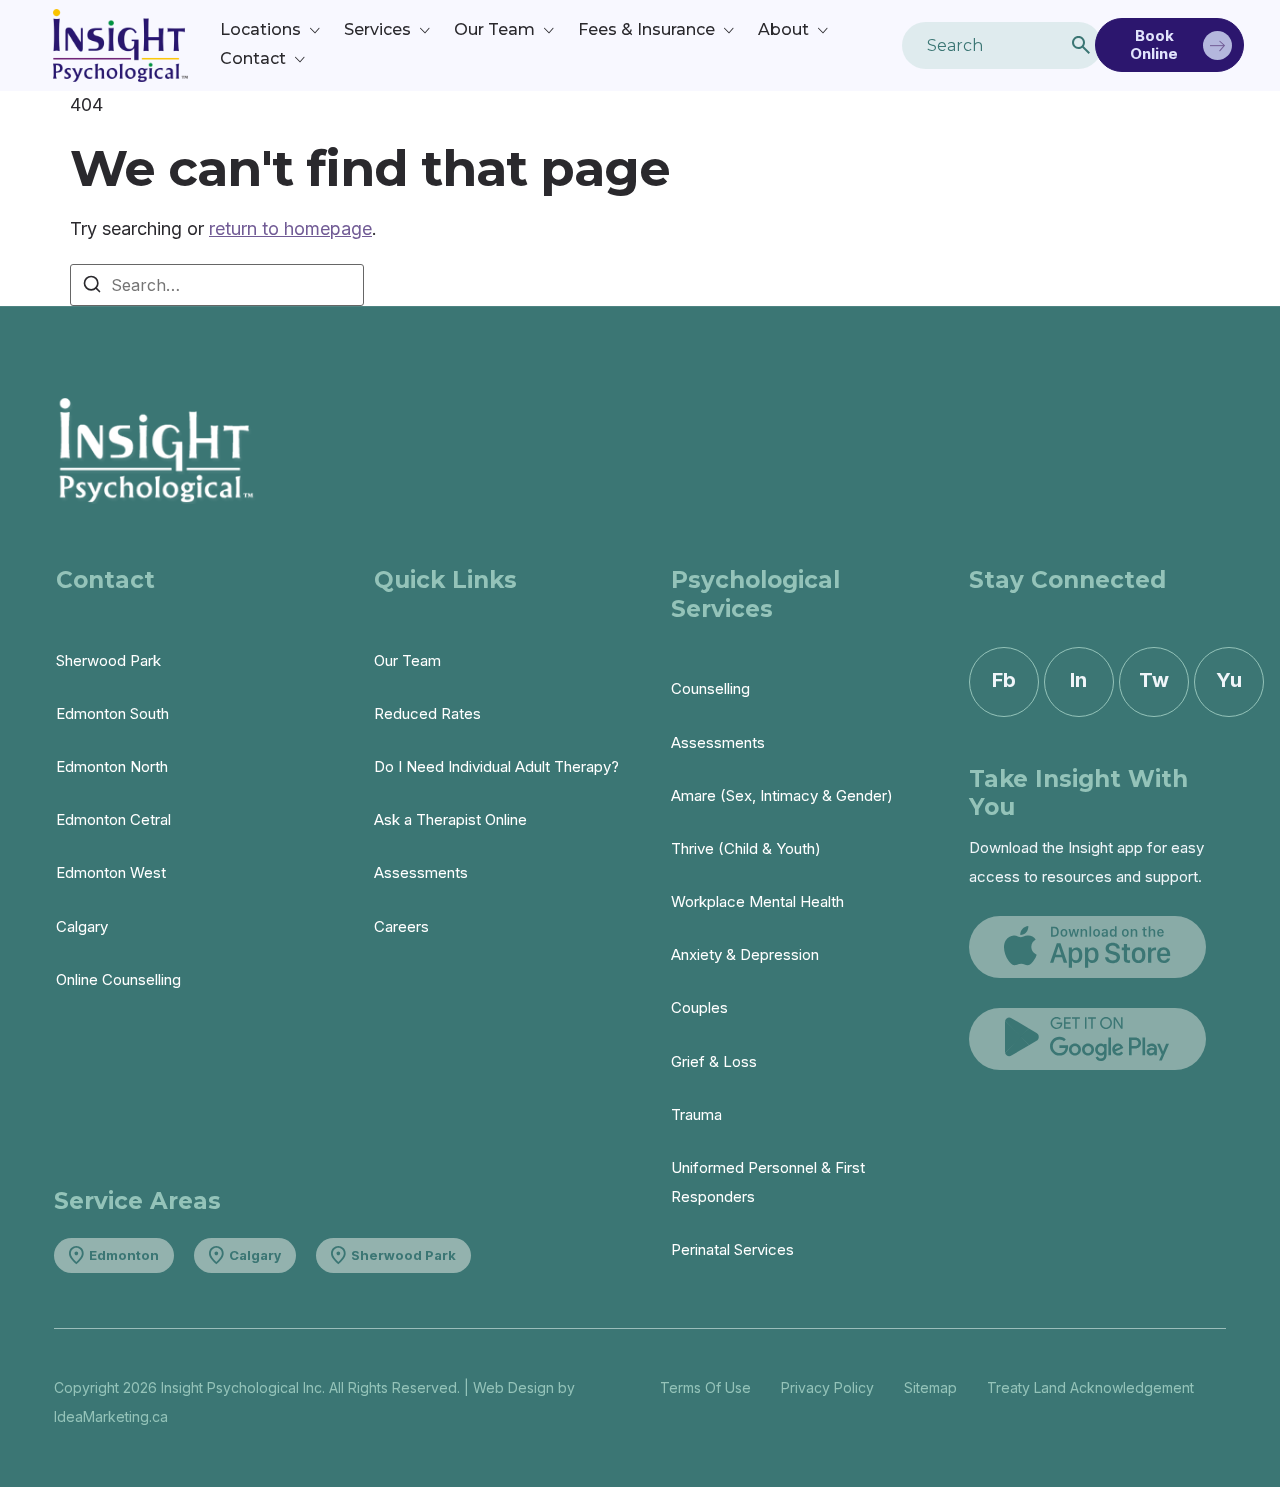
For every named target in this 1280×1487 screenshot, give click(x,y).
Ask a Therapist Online (450, 819)
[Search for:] (217, 285)
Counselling (710, 688)
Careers (401, 926)
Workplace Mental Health (757, 901)
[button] (272, 30)
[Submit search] (1081, 45)
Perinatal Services (732, 1249)
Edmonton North (112, 766)
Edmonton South (112, 713)
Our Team (407, 660)
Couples (699, 1007)
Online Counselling (118, 979)
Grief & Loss (714, 1061)
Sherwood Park (108, 660)
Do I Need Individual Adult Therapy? (496, 766)
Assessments (421, 872)
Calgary (82, 926)
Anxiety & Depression (745, 954)
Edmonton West (111, 872)
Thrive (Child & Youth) (746, 848)
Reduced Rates (427, 713)
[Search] (92, 287)
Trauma (696, 1114)
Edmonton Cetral (113, 819)
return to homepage (290, 228)
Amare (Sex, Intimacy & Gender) (782, 795)
